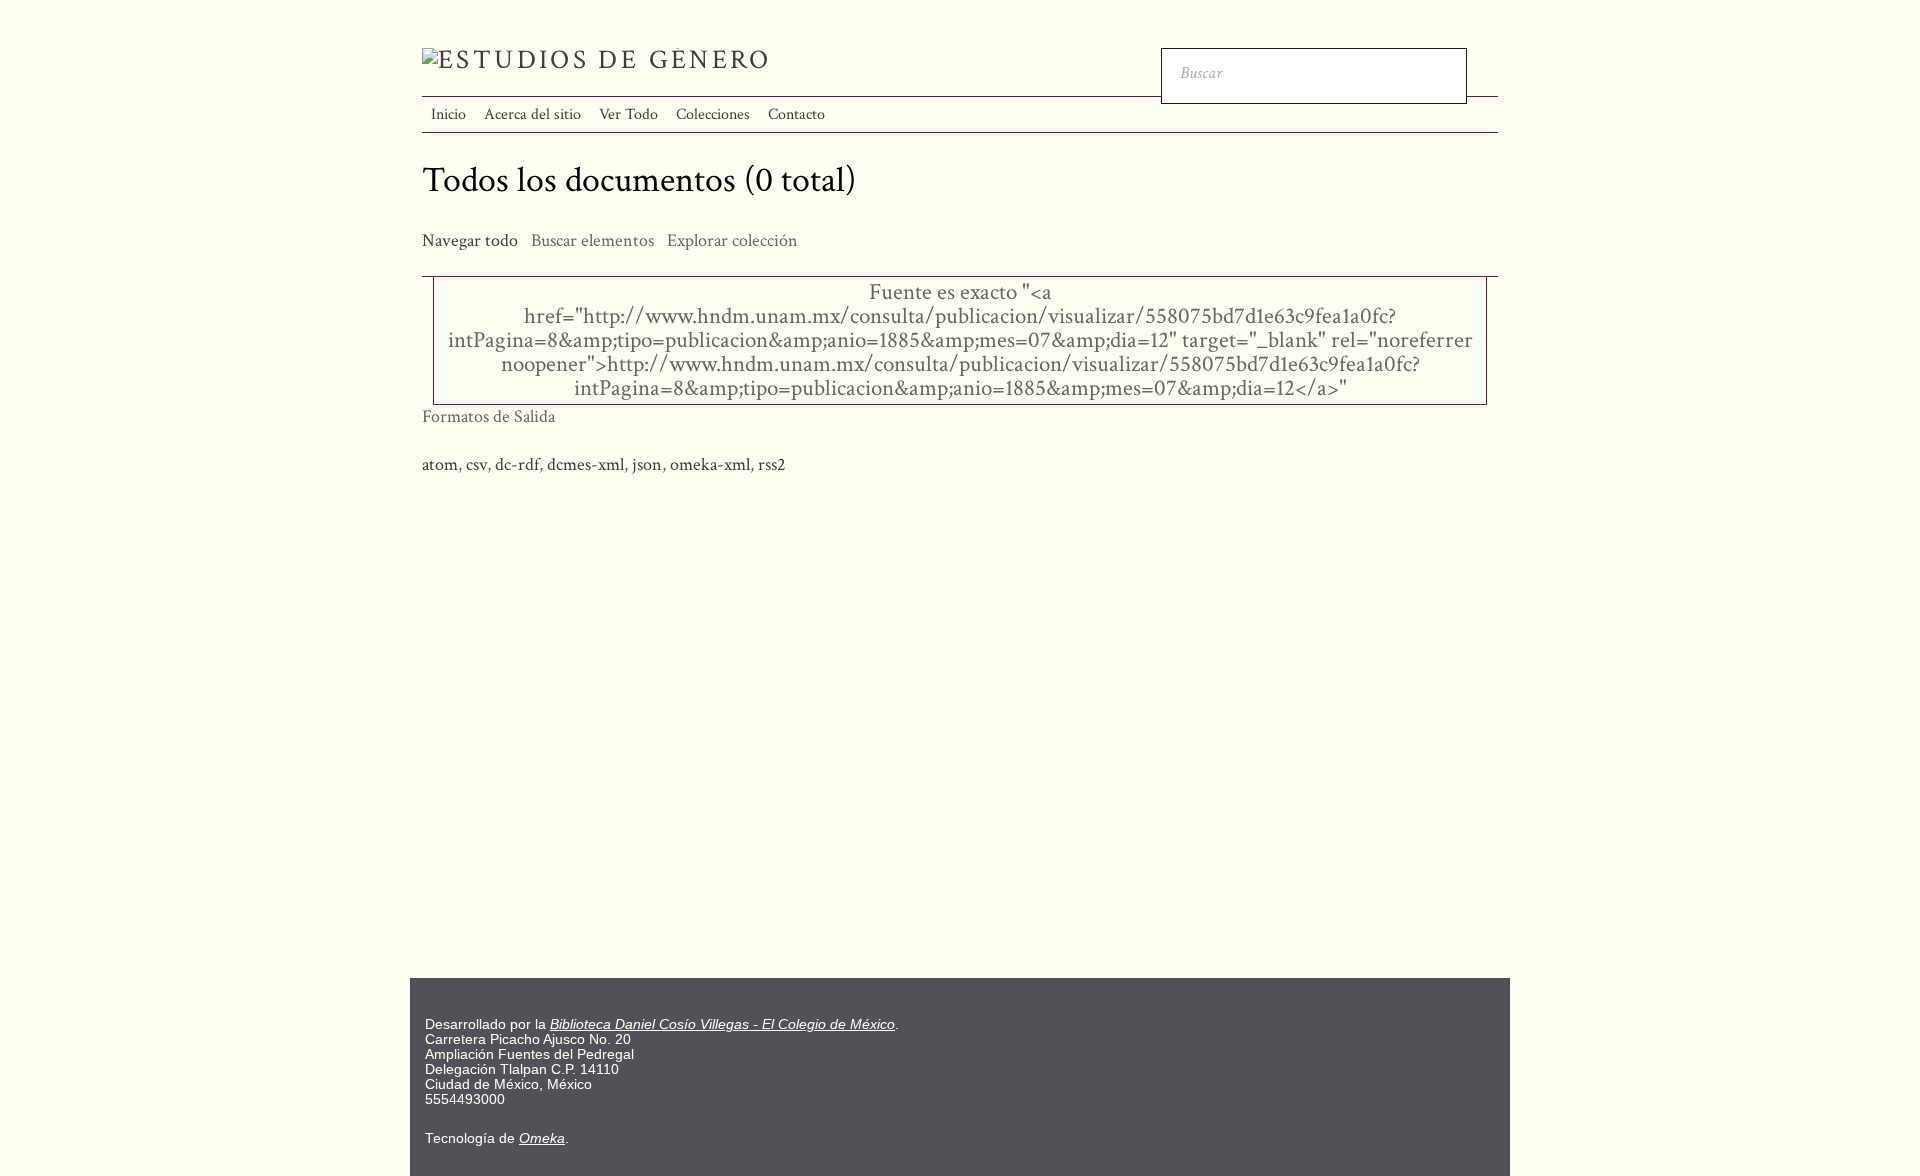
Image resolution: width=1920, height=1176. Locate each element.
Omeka (542, 1138)
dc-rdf (517, 464)
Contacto (796, 114)
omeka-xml (710, 464)
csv (476, 464)
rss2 (772, 464)
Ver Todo (628, 114)
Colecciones (713, 114)
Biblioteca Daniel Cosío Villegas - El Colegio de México (722, 1024)
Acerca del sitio (532, 114)
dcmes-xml (585, 464)
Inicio (448, 114)
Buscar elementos (592, 240)
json (647, 464)
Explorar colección (732, 240)
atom (440, 464)
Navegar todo (470, 240)
